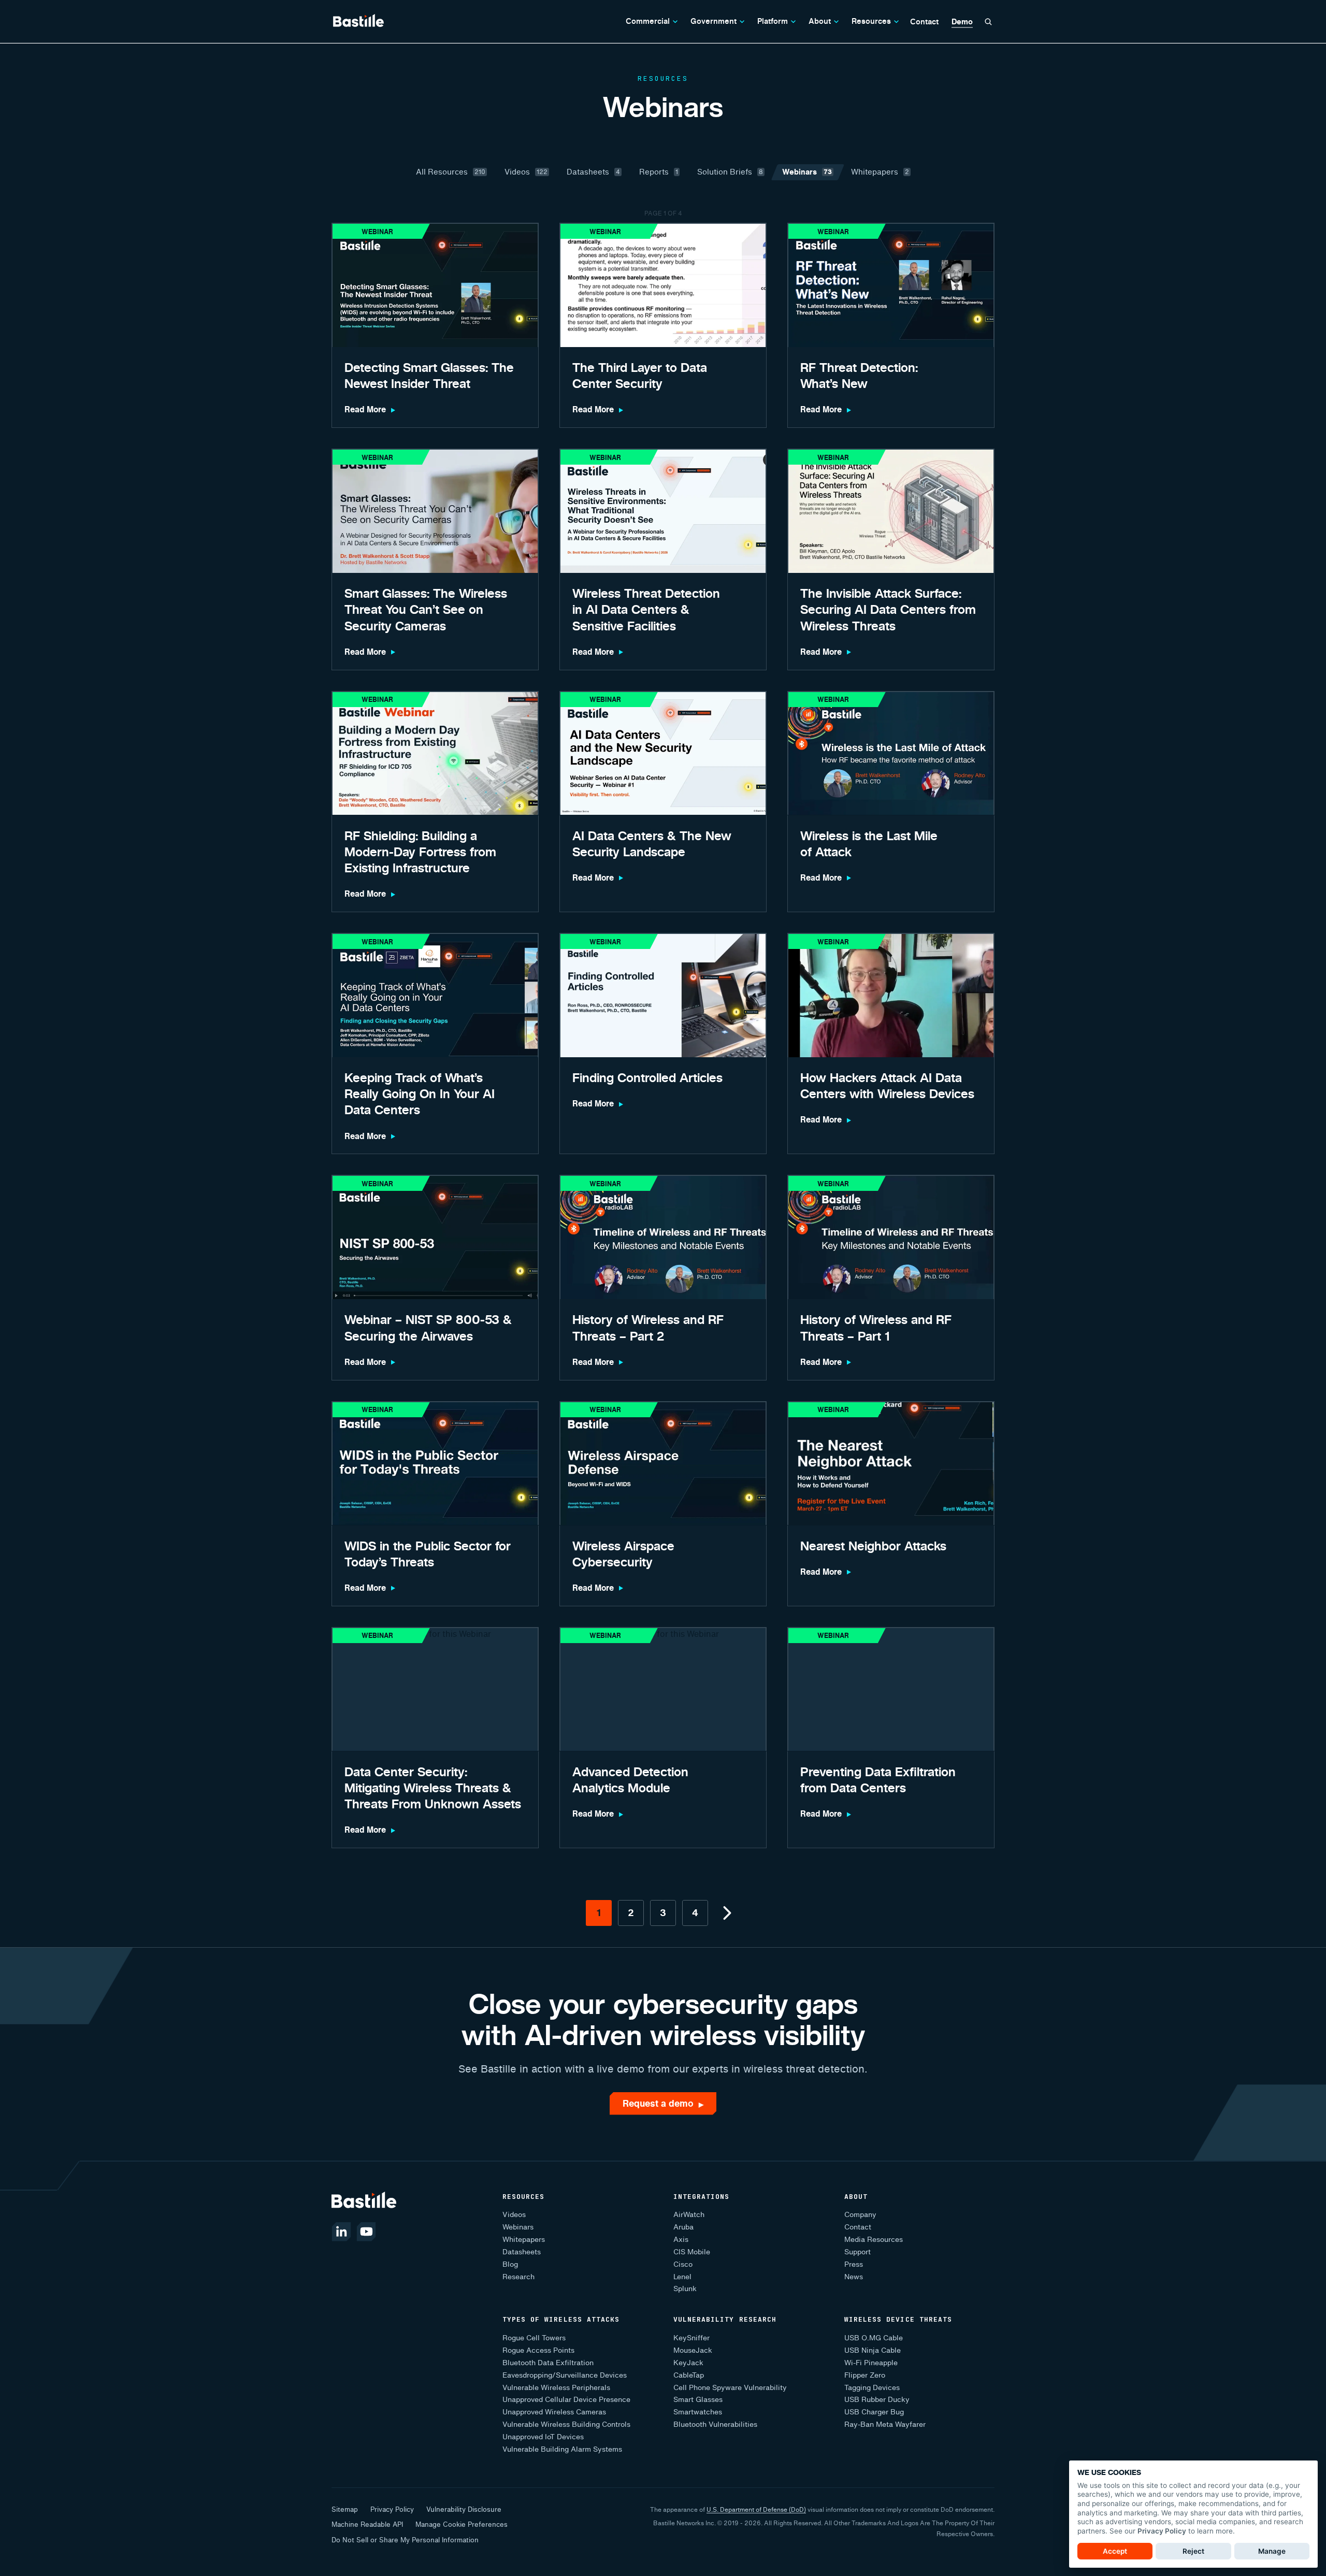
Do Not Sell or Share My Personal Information (405, 2540)
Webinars (518, 2227)
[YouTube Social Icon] (366, 2232)
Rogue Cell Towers (534, 2338)
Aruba (683, 2227)
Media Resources (874, 2240)
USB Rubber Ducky (877, 2400)
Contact (924, 21)
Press (854, 2264)
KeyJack (688, 2363)
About (820, 21)
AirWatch (689, 2215)
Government (714, 21)
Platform (773, 21)
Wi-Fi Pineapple (871, 2363)
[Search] (988, 22)
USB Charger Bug (874, 2412)
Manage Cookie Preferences (462, 2524)
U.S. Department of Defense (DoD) (756, 2509)
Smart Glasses (698, 2400)
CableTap (689, 2375)
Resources (871, 21)
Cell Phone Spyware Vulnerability (730, 2388)
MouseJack (693, 2350)
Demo (962, 22)
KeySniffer (691, 2338)
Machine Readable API (367, 2524)
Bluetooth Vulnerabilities (715, 2424)
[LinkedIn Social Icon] (341, 2232)
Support (857, 2252)
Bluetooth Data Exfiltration (548, 2363)
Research (518, 2277)
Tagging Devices (872, 2388)
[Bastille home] (358, 21)
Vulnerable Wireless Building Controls (566, 2424)
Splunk (685, 2289)
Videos (514, 2215)
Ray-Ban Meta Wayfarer (885, 2424)
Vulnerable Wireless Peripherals (556, 2388)
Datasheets (522, 2252)
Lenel (682, 2277)
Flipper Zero (865, 2375)
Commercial (648, 21)
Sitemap (345, 2509)
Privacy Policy (392, 2509)
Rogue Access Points (538, 2350)
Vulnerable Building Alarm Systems (562, 2449)
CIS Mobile (692, 2252)
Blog (510, 2264)
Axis (681, 2240)
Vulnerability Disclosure (464, 2509)
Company (860, 2215)
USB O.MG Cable (874, 2338)
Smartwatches (698, 2412)
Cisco (683, 2264)
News (854, 2277)
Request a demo (663, 2103)
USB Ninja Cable (873, 2350)
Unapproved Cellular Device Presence (566, 2400)
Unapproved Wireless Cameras (554, 2412)
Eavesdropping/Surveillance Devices (565, 2375)
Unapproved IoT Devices (543, 2437)
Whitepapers (524, 2240)
